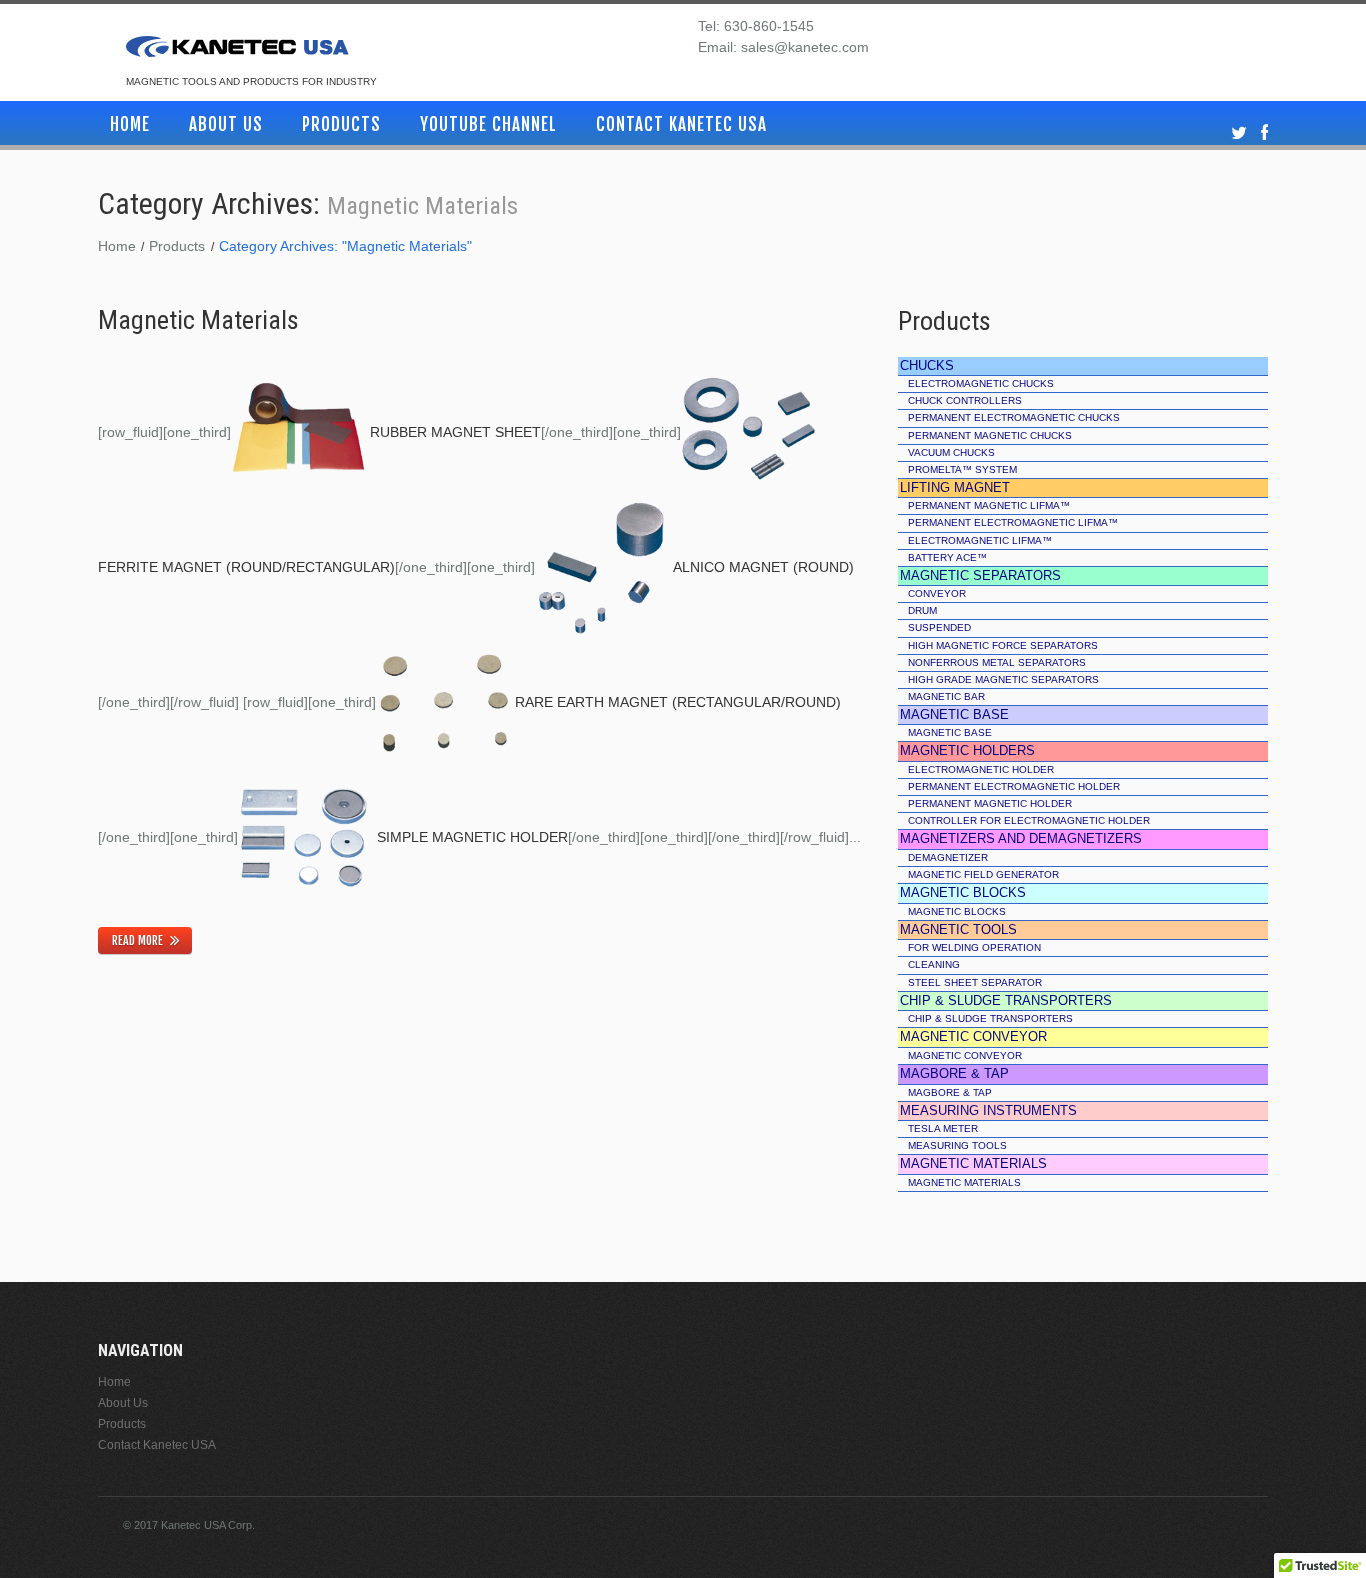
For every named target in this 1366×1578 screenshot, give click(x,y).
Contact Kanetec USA (681, 124)
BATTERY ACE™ (947, 557)
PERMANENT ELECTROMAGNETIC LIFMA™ (1013, 522)
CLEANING (934, 964)
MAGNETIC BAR (946, 696)
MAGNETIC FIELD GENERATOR (983, 874)
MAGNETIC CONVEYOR (965, 1055)
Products (341, 124)
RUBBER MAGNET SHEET (455, 432)
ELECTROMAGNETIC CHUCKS (981, 383)
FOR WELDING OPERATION (974, 947)
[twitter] (1239, 133)
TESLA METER (943, 1128)
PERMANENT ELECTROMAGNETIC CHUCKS (1014, 417)
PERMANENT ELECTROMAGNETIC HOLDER (1014, 786)
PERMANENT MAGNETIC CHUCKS (990, 435)
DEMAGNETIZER (948, 857)
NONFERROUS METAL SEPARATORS (997, 662)
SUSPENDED (939, 627)
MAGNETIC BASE (950, 732)
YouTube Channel (488, 124)
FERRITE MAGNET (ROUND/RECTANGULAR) (246, 567)
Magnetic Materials (198, 320)
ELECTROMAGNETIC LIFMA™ (980, 540)
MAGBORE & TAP (950, 1092)
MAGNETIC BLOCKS (957, 911)
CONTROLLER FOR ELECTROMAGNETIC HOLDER (1029, 820)
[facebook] (1264, 133)
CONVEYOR (937, 593)
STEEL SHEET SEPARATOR (975, 982)
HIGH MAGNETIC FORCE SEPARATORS (1003, 645)
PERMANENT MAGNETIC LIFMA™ (989, 505)
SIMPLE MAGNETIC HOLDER (472, 837)
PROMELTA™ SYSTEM (962, 469)
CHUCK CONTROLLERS (965, 400)
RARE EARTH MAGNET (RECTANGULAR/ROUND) (678, 702)
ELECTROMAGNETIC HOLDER (981, 769)
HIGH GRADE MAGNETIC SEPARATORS (1003, 679)
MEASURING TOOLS (957, 1145)
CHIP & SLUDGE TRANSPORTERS (990, 1018)
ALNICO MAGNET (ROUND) (763, 567)
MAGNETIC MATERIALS (964, 1182)
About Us (226, 124)
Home (130, 124)
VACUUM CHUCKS (951, 452)
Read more (137, 940)
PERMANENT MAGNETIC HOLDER (990, 803)
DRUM (922, 610)
